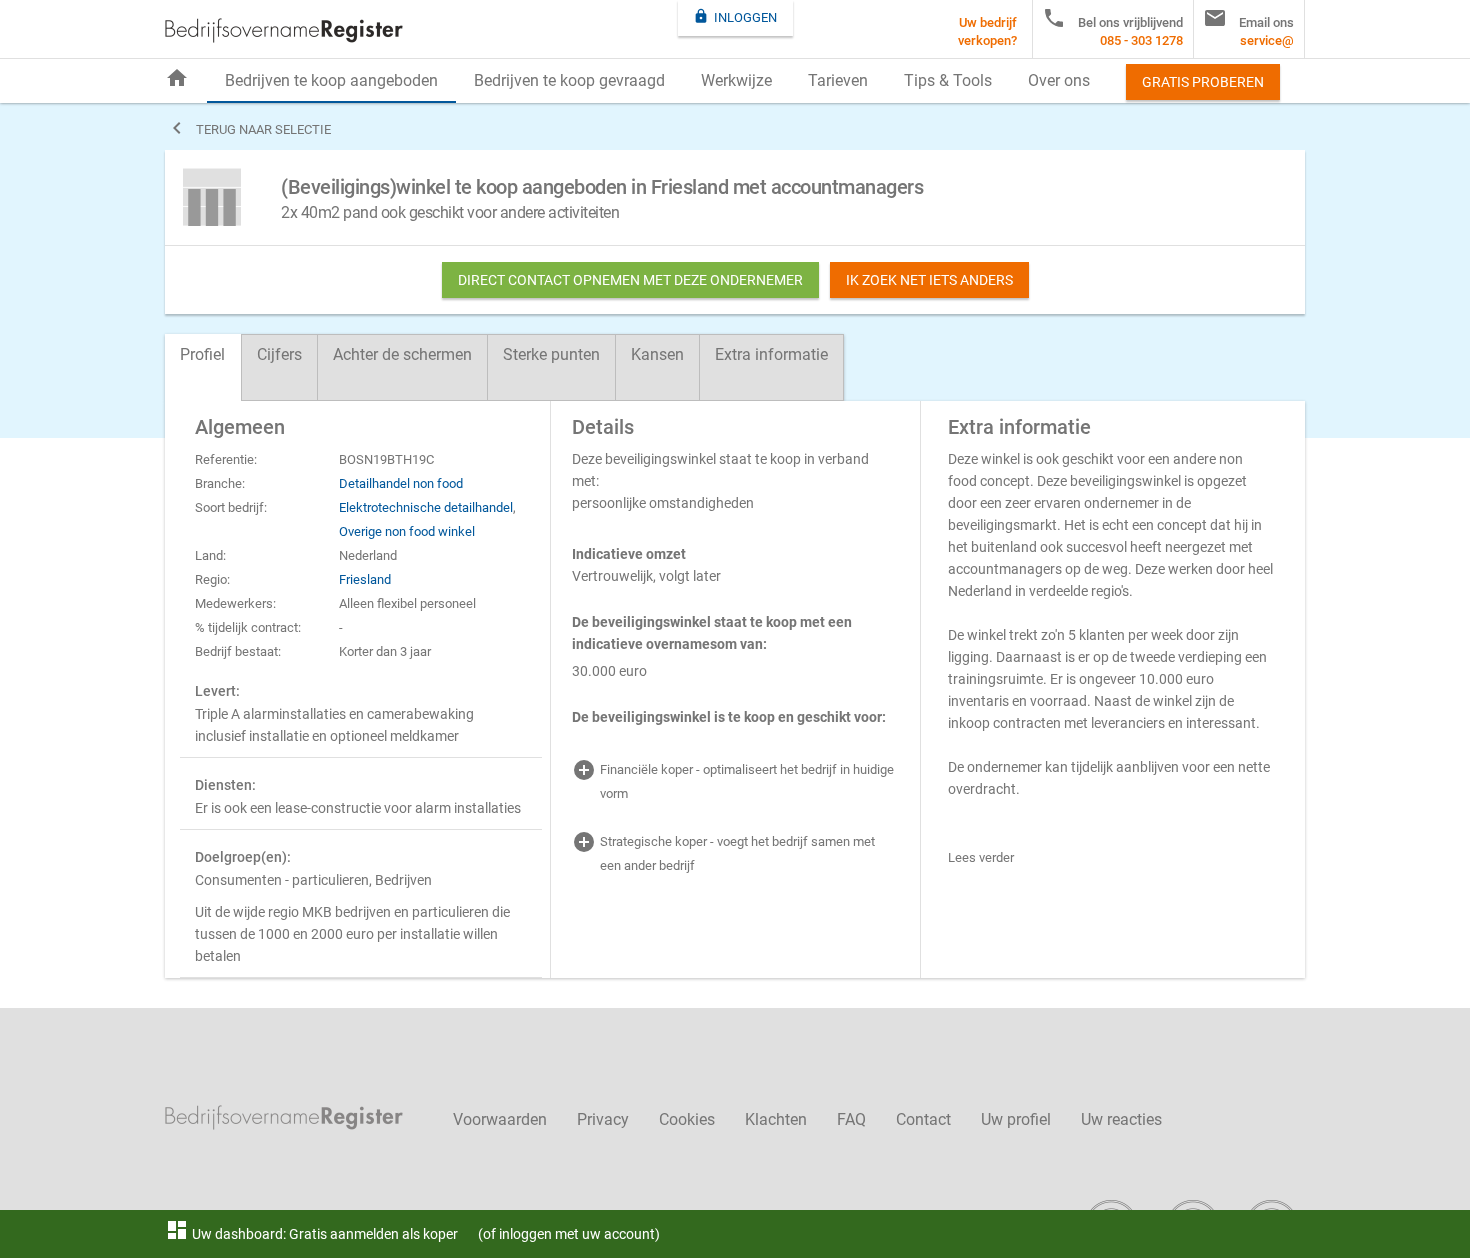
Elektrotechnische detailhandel (426, 507)
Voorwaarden (500, 1119)
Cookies (687, 1119)
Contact (923, 1119)
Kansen (657, 354)
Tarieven (838, 80)
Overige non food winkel (407, 531)
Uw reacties (1121, 1119)
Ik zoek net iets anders (929, 280)
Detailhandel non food (401, 483)
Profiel (202, 354)
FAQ (851, 1119)
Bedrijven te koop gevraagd (569, 80)
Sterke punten (551, 354)
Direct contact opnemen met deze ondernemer (630, 280)
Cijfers (279, 354)
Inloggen (735, 16)
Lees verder (981, 857)
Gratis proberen (1203, 82)
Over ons (1059, 80)
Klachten (776, 1119)
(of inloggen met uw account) (569, 1234)
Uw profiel (1016, 1119)
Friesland (365, 579)
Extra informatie (771, 354)
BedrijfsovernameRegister (284, 30)
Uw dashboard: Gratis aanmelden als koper (311, 1234)
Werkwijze (736, 80)
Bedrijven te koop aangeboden (331, 80)
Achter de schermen (402, 354)
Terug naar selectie (248, 128)
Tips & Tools (948, 80)
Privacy (603, 1119)
